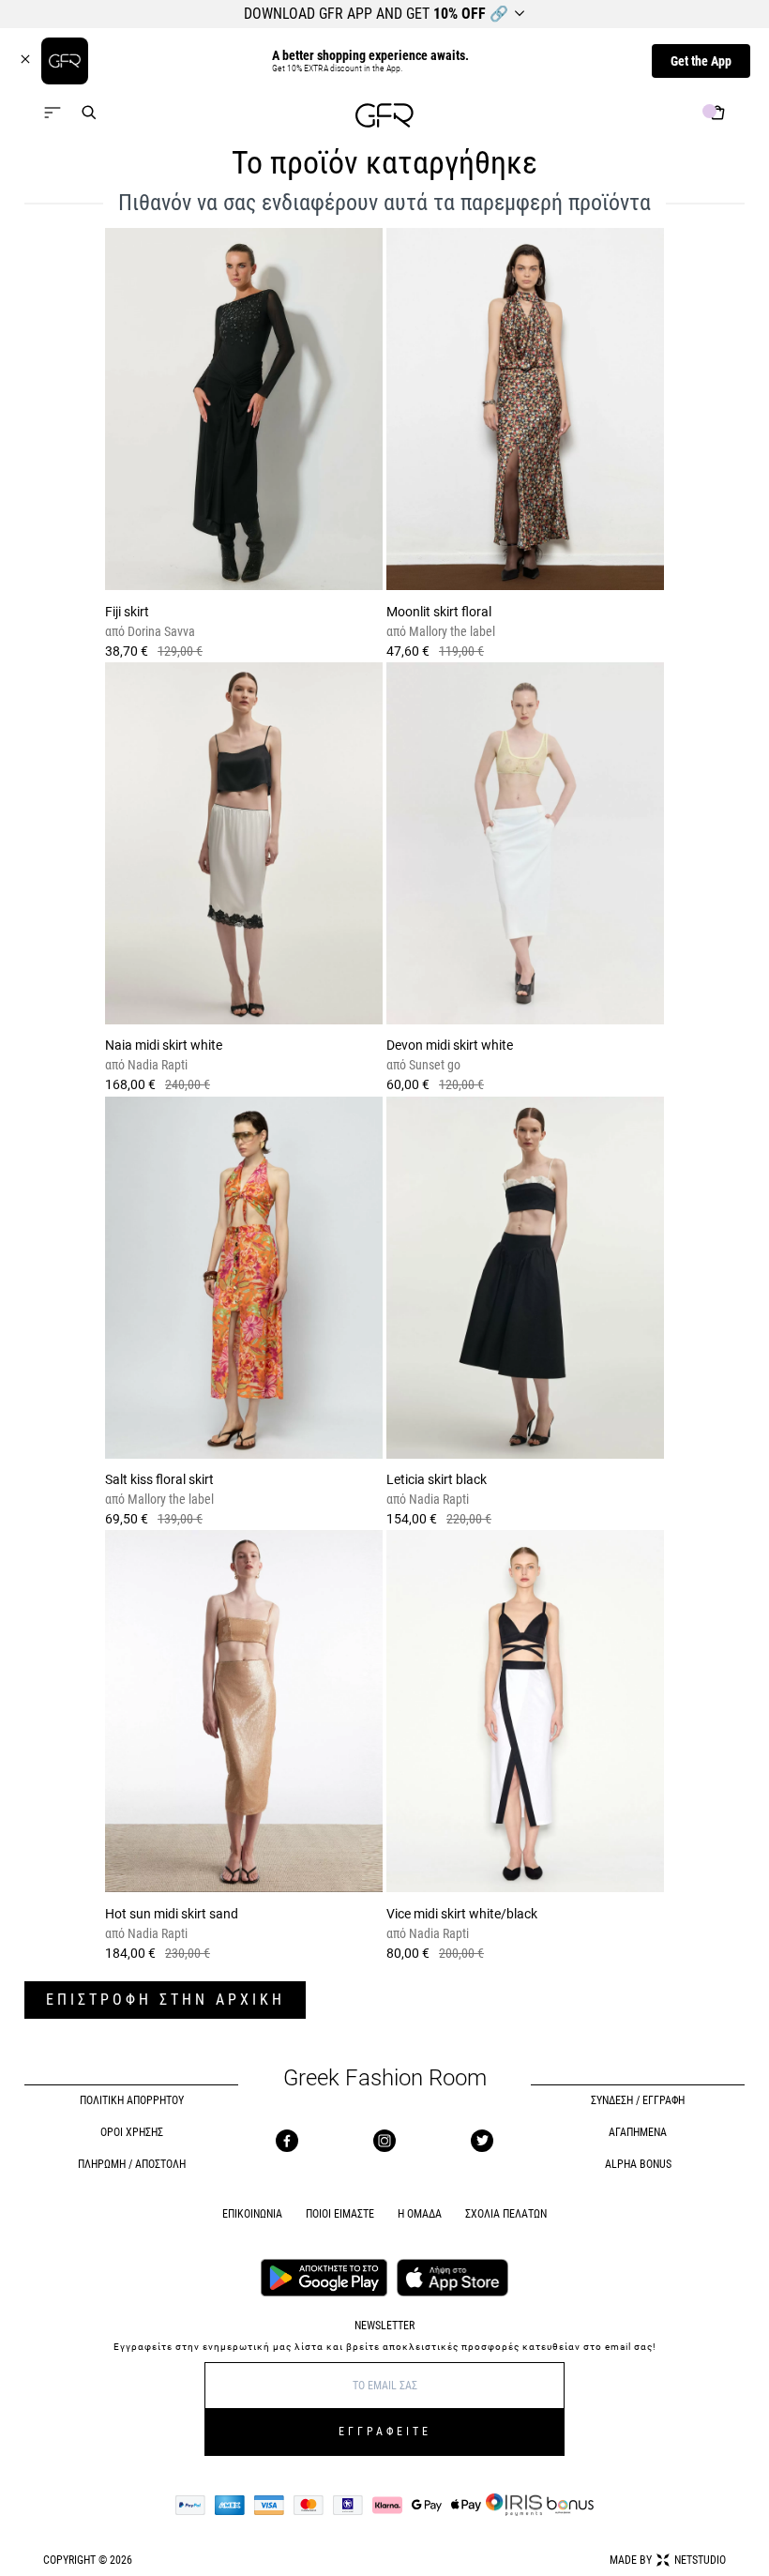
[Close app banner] (30, 61)
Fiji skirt (127, 612)
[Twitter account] (482, 2141)
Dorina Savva (160, 631)
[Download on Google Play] (324, 2280)
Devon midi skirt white (450, 1045)
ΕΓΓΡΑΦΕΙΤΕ (385, 2432)
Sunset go (433, 1065)
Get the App (701, 61)
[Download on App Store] (453, 2280)
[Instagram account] (384, 2141)
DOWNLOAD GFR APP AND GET (376, 14)
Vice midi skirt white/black (462, 1914)
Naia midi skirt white (164, 1045)
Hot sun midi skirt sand (172, 1914)
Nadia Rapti (156, 1065)
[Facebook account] (287, 2141)
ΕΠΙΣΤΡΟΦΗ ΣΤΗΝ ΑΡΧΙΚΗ (166, 2000)
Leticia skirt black (437, 1479)
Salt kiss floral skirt (159, 1479)
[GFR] (384, 118)
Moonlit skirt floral (439, 612)
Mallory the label (451, 631)
